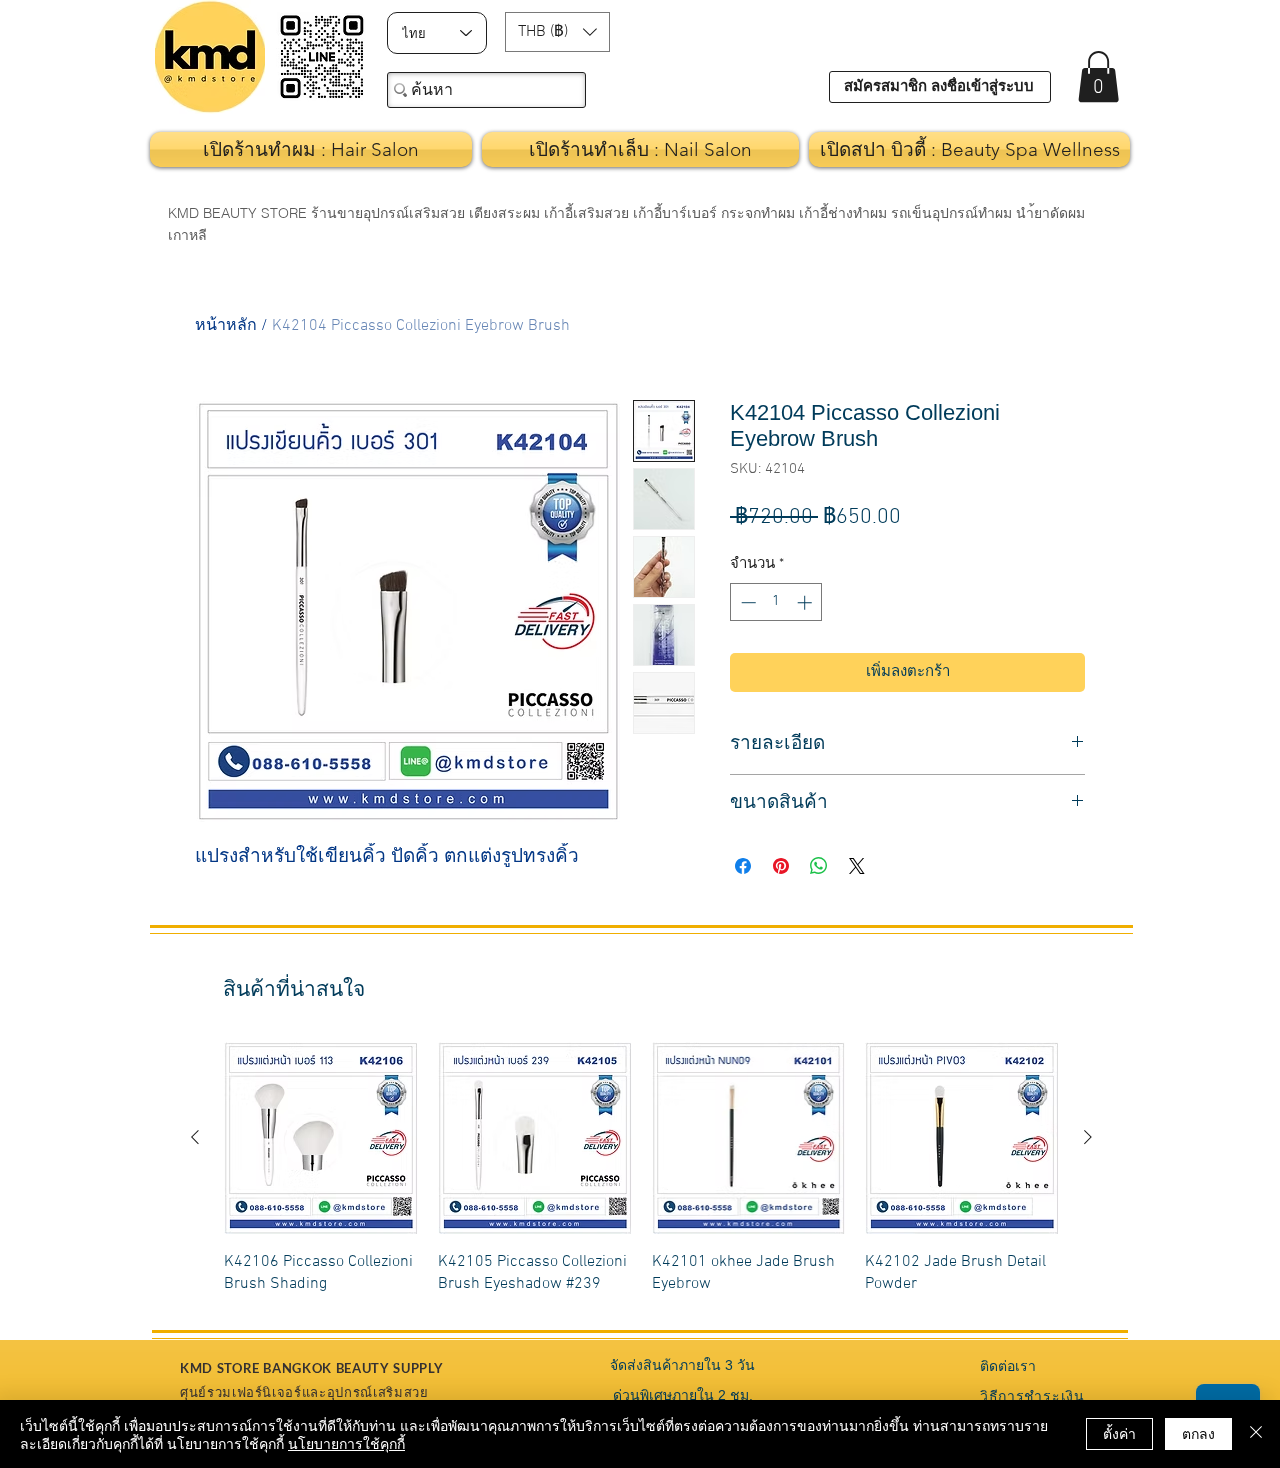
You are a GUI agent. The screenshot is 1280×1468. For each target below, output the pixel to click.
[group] (641, 1168)
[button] (557, 32)
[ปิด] (1256, 1434)
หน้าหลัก (226, 326)
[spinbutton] (776, 602)
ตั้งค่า (1119, 1433)
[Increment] (806, 602)
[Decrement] (746, 602)
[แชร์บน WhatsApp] (819, 866)
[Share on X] (857, 866)
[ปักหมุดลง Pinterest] (781, 866)
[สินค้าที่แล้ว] (195, 1137)
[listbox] (557, 32)
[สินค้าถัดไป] (1088, 1137)
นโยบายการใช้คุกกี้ (346, 1443)
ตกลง (1198, 1433)
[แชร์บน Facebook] (743, 866)
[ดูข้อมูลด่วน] (321, 1138)
